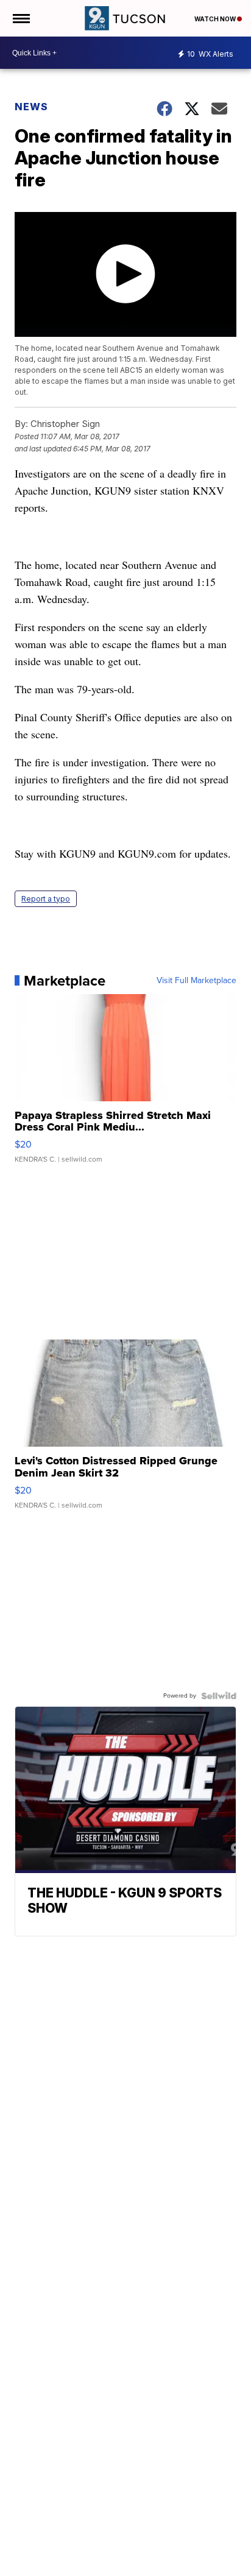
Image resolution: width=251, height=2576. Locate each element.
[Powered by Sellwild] (219, 1696)
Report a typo (46, 899)
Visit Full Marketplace (196, 981)
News (31, 107)
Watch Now (216, 19)
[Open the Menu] (20, 18)
